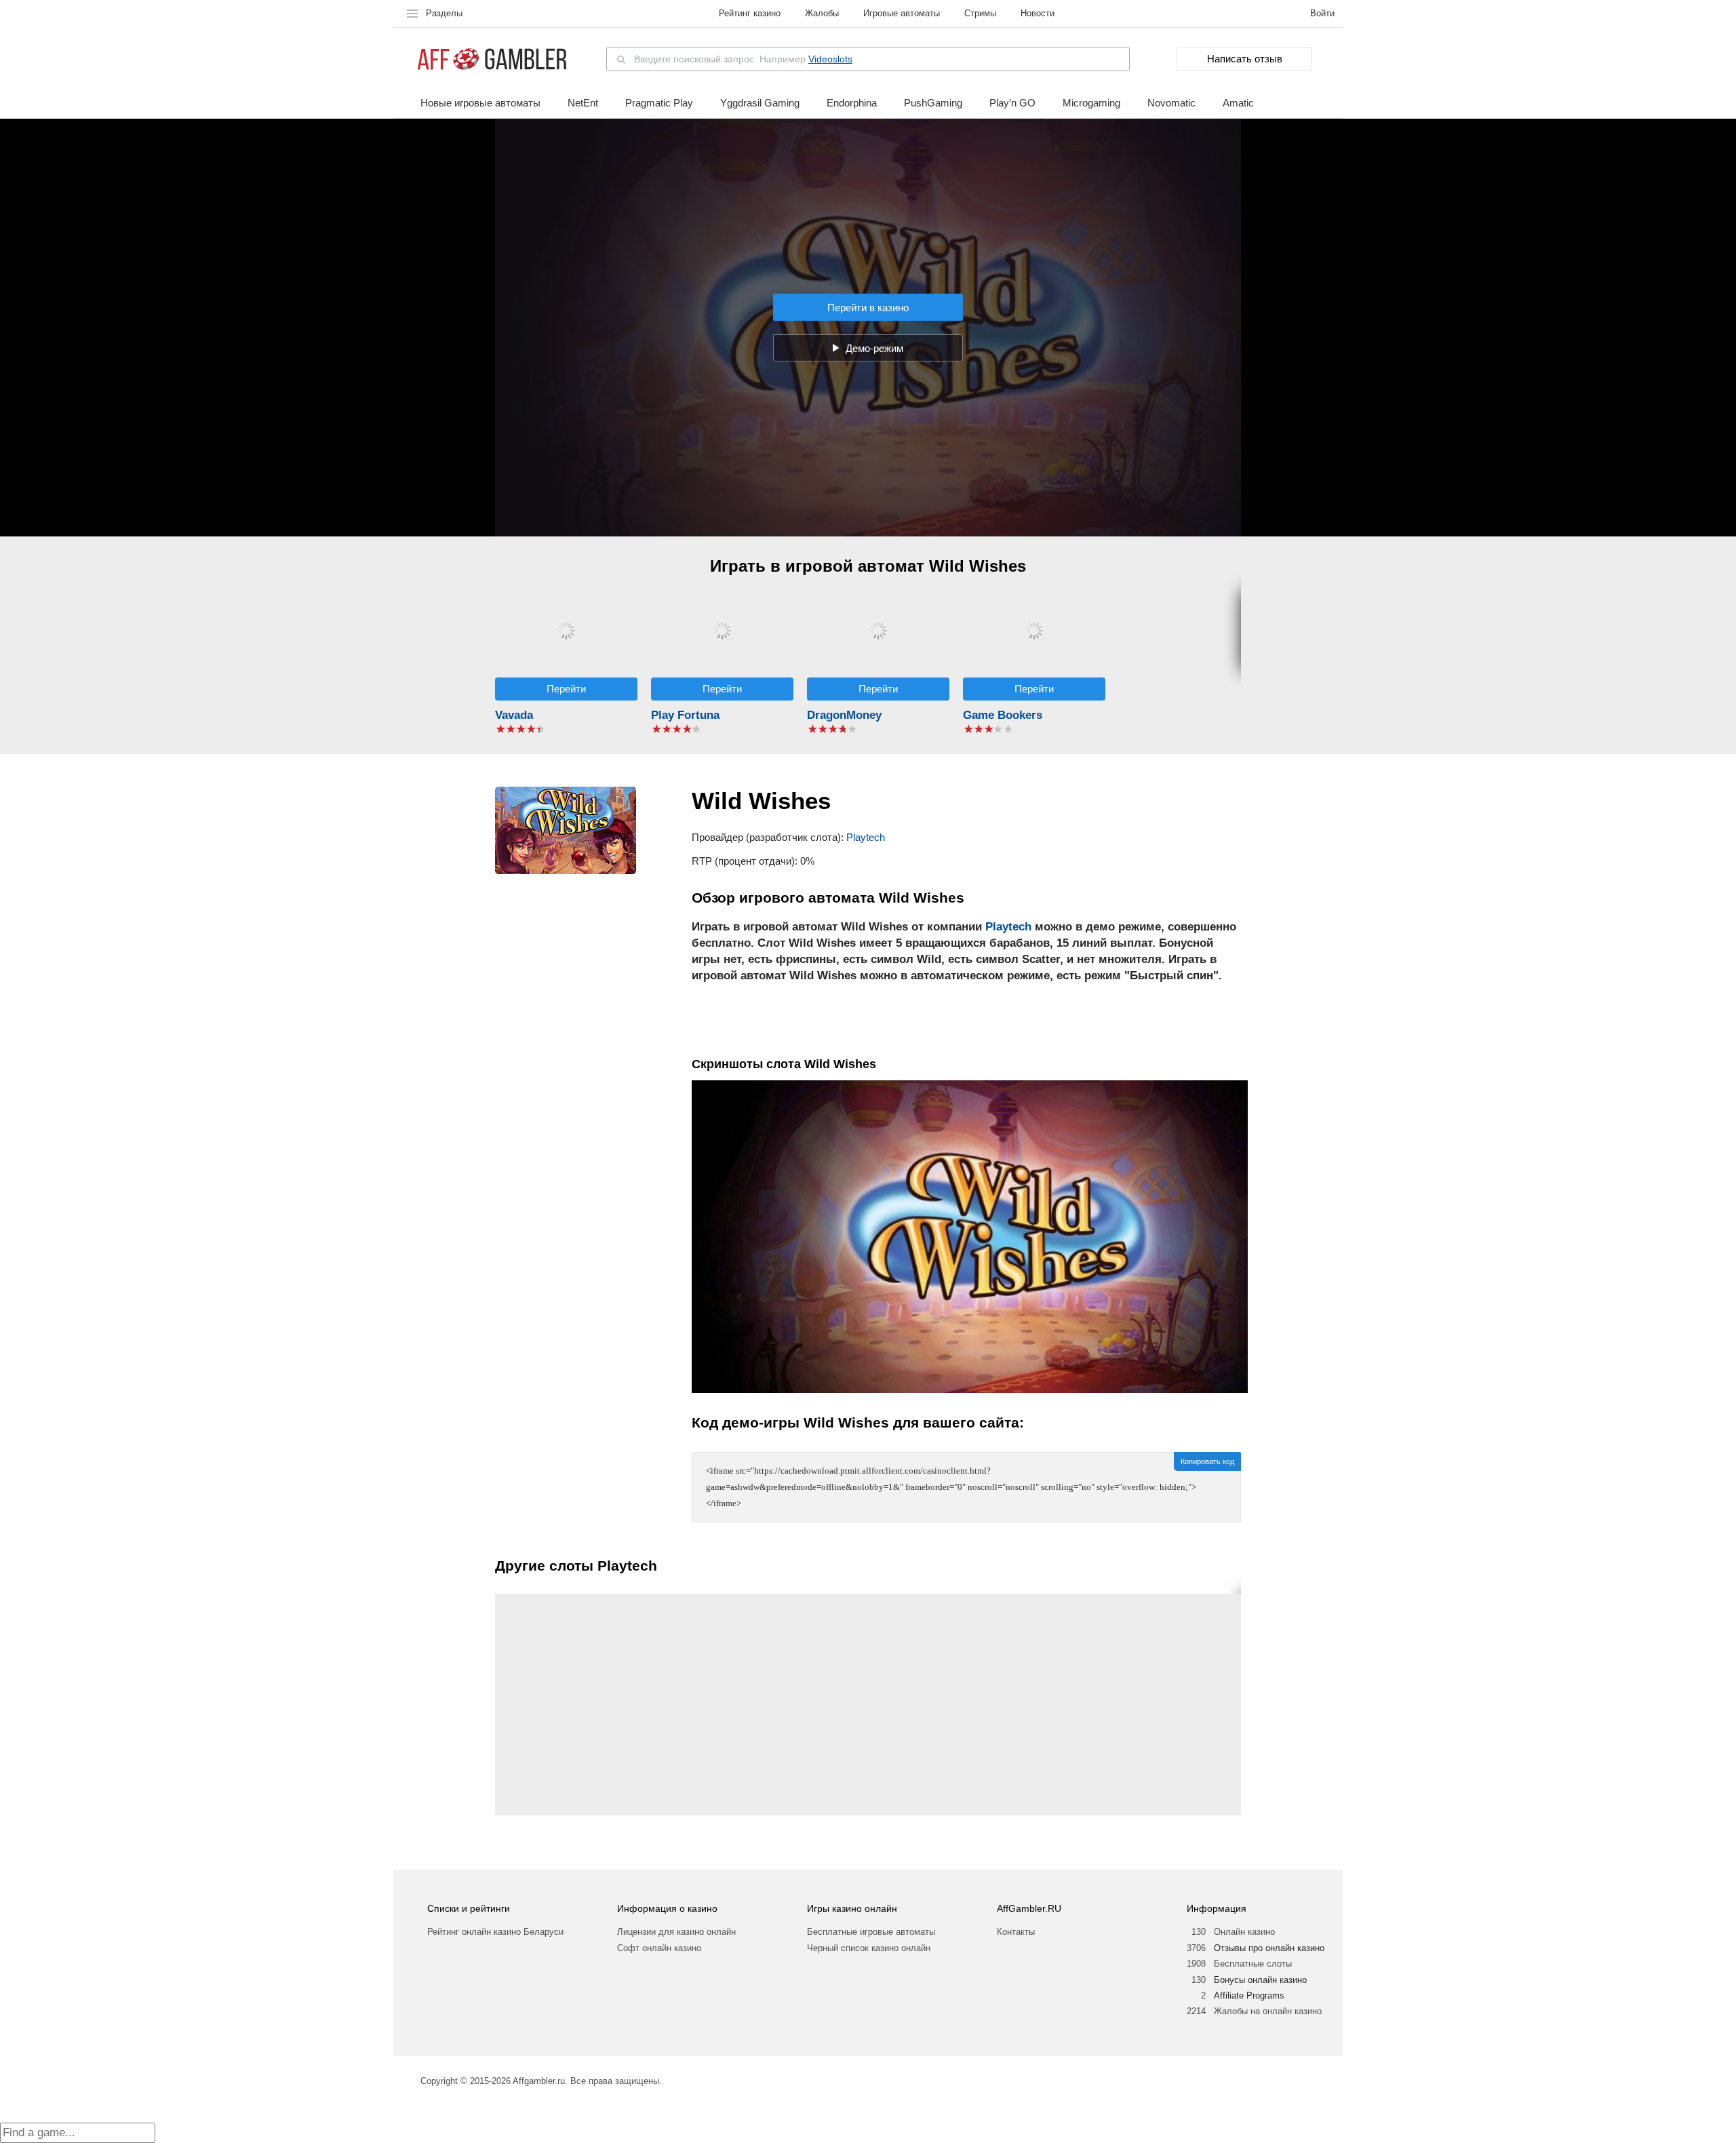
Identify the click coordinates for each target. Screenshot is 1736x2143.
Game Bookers (1003, 715)
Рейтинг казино (750, 13)
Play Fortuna (685, 715)
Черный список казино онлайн (869, 1948)
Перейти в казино (868, 308)
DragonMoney (844, 715)
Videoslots (830, 59)
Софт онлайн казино (659, 1948)
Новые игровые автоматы (480, 103)
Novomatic (1171, 103)
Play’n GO (1012, 103)
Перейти (566, 689)
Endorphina (852, 103)
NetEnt (583, 103)
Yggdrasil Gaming (760, 103)
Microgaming (1091, 103)
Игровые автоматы (902, 13)
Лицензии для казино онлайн (676, 1932)
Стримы (980, 13)
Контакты (1016, 1932)
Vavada (514, 715)
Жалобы (822, 13)
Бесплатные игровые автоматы (871, 1932)
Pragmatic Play (659, 103)
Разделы (444, 13)
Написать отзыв (1245, 59)
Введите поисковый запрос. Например (743, 59)
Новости (1038, 13)
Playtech (866, 837)
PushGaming (933, 103)
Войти (1322, 13)
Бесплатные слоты (1253, 1964)
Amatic (1238, 103)
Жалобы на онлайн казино (1268, 2011)
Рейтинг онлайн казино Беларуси (495, 1932)
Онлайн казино (1244, 1932)
